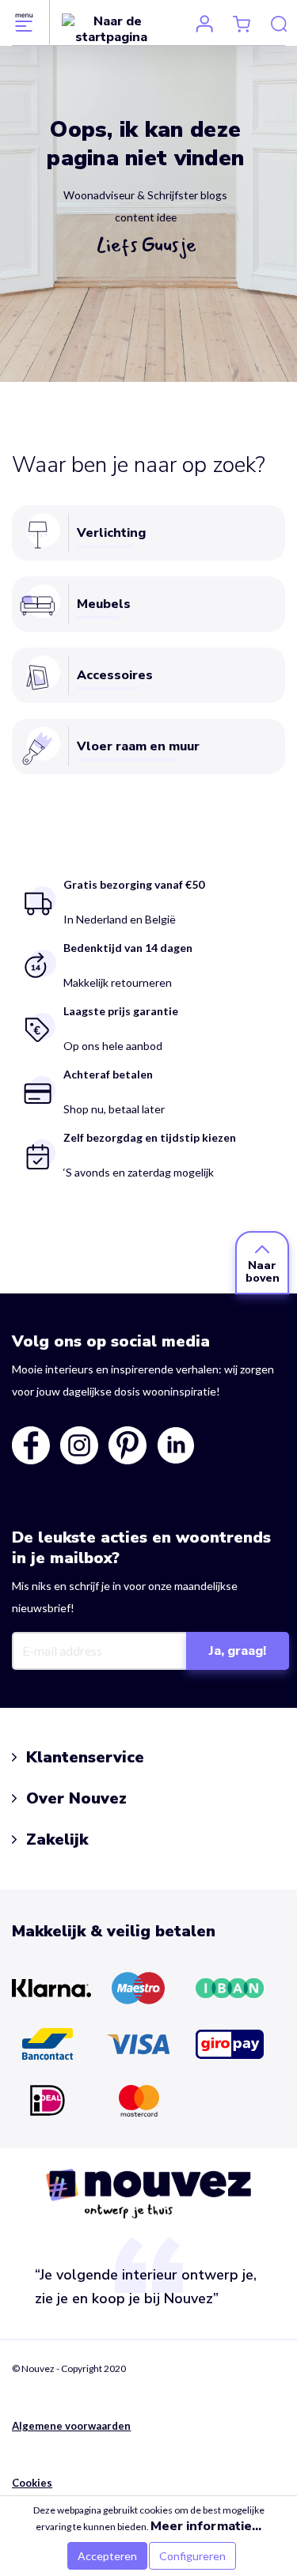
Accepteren (107, 2556)
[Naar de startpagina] (112, 28)
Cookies (32, 2483)
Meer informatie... (206, 2526)
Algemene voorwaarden (72, 2426)
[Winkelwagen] (242, 23)
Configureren (192, 2556)
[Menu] (24, 22)
